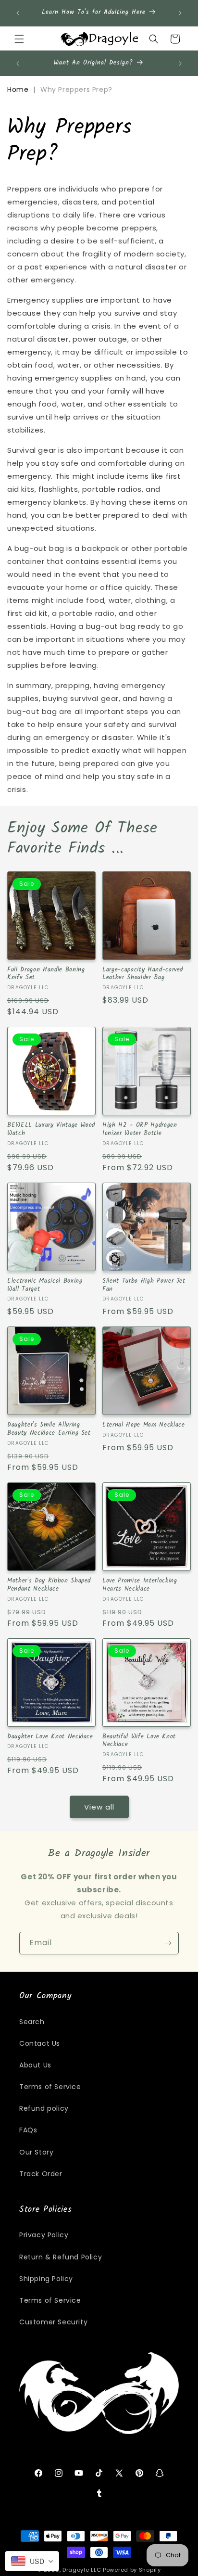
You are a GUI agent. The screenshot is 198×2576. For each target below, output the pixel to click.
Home (18, 89)
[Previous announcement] (18, 13)
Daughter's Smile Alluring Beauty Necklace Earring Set (49, 1429)
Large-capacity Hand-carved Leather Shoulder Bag (143, 974)
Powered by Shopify (132, 2570)
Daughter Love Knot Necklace (50, 1737)
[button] (19, 39)
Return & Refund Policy (61, 2257)
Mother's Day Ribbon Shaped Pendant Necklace (49, 1585)
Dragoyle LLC (82, 2570)
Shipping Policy (46, 2279)
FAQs (28, 2130)
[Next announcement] (180, 13)
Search (32, 2022)
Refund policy (44, 2108)
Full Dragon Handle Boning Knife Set (46, 974)
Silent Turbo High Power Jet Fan (144, 1286)
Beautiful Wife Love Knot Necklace (139, 1741)
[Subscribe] (168, 1943)
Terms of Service (50, 2087)
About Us (35, 2065)
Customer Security (53, 2322)
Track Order (41, 2174)
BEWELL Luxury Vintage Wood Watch (51, 1130)
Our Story (36, 2152)
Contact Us (40, 2043)
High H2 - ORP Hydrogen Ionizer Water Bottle (140, 1130)
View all (99, 1807)
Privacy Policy (44, 2235)
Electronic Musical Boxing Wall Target (45, 1286)
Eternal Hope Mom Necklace (144, 1425)
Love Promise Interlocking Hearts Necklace (140, 1585)
